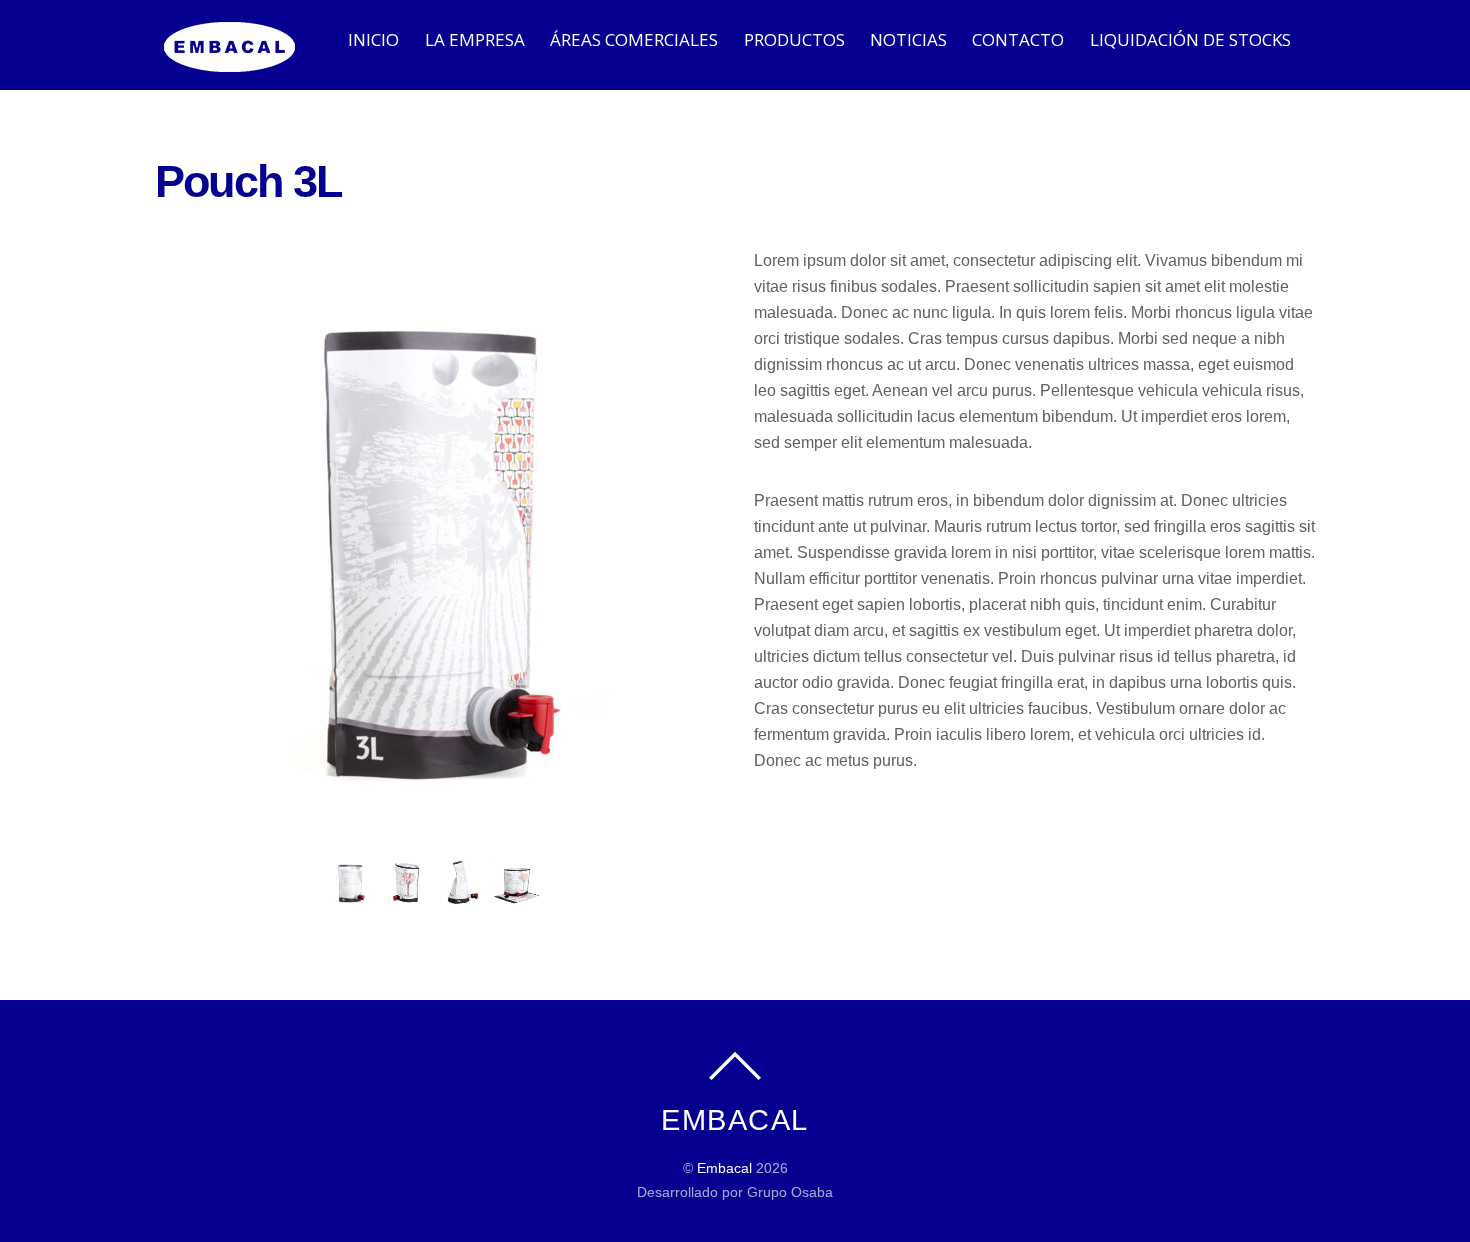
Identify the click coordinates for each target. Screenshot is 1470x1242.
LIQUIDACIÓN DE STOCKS (1190, 39)
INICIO (373, 39)
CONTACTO (1018, 39)
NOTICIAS (908, 39)
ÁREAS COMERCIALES (634, 39)
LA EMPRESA (475, 39)
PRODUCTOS (794, 39)
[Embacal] (230, 61)
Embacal (724, 1168)
